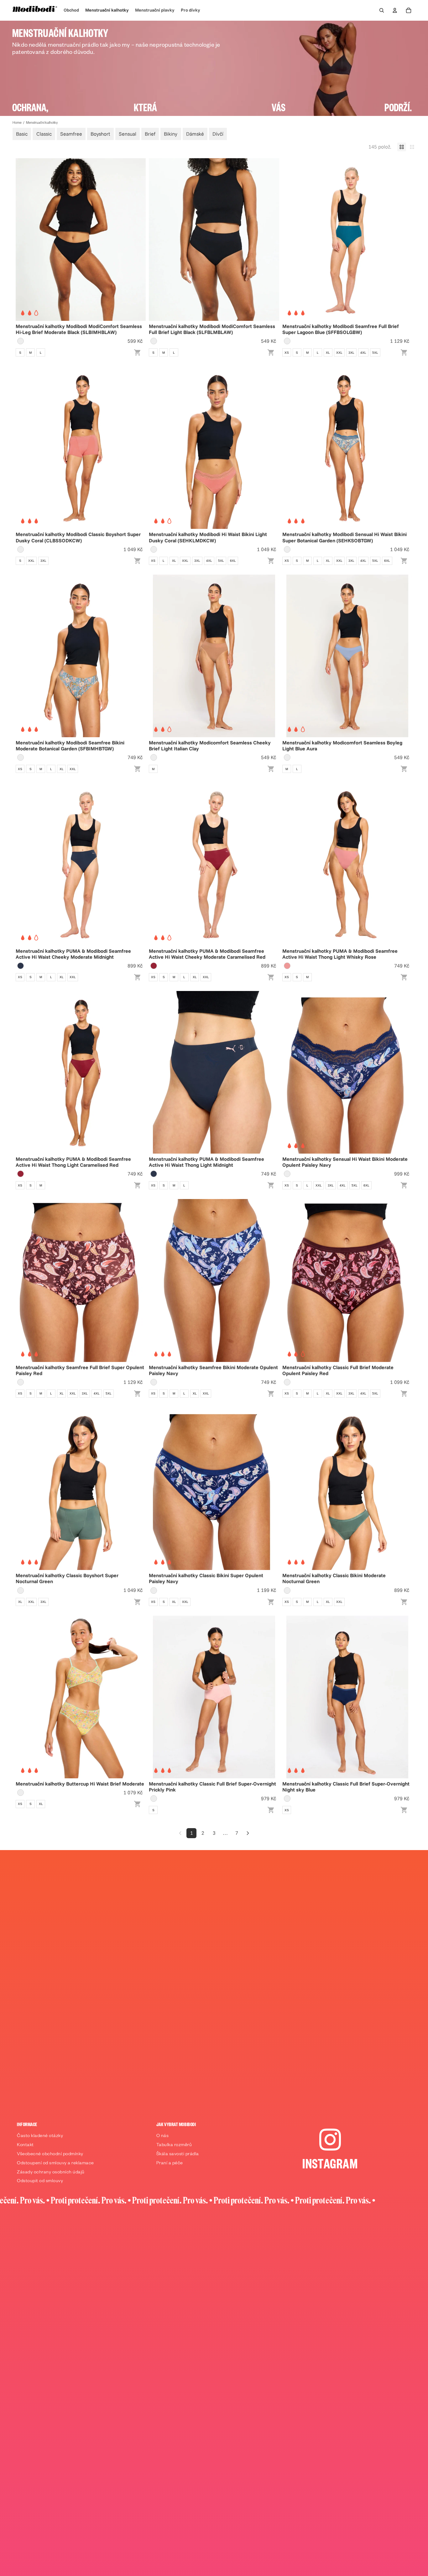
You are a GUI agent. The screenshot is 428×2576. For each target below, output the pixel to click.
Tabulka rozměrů (174, 2146)
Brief (150, 134)
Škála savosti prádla (178, 2155)
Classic (44, 134)
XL (328, 353)
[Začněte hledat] (382, 10)
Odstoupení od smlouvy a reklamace (55, 2164)
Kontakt (25, 2146)
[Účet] (395, 10)
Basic (22, 134)
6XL (233, 561)
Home (17, 123)
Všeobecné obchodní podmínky (50, 2155)
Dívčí (218, 134)
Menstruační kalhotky (42, 123)
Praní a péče (170, 2164)
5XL (375, 353)
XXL (339, 353)
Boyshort (100, 134)
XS (287, 353)
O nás (163, 2136)
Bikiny (171, 134)
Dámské (195, 134)
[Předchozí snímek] (25, 239)
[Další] (248, 1833)
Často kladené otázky (40, 2136)
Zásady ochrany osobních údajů (51, 2173)
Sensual (128, 134)
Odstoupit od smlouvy (40, 2182)
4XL (363, 353)
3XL (351, 353)
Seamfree (71, 134)
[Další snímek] (136, 239)
